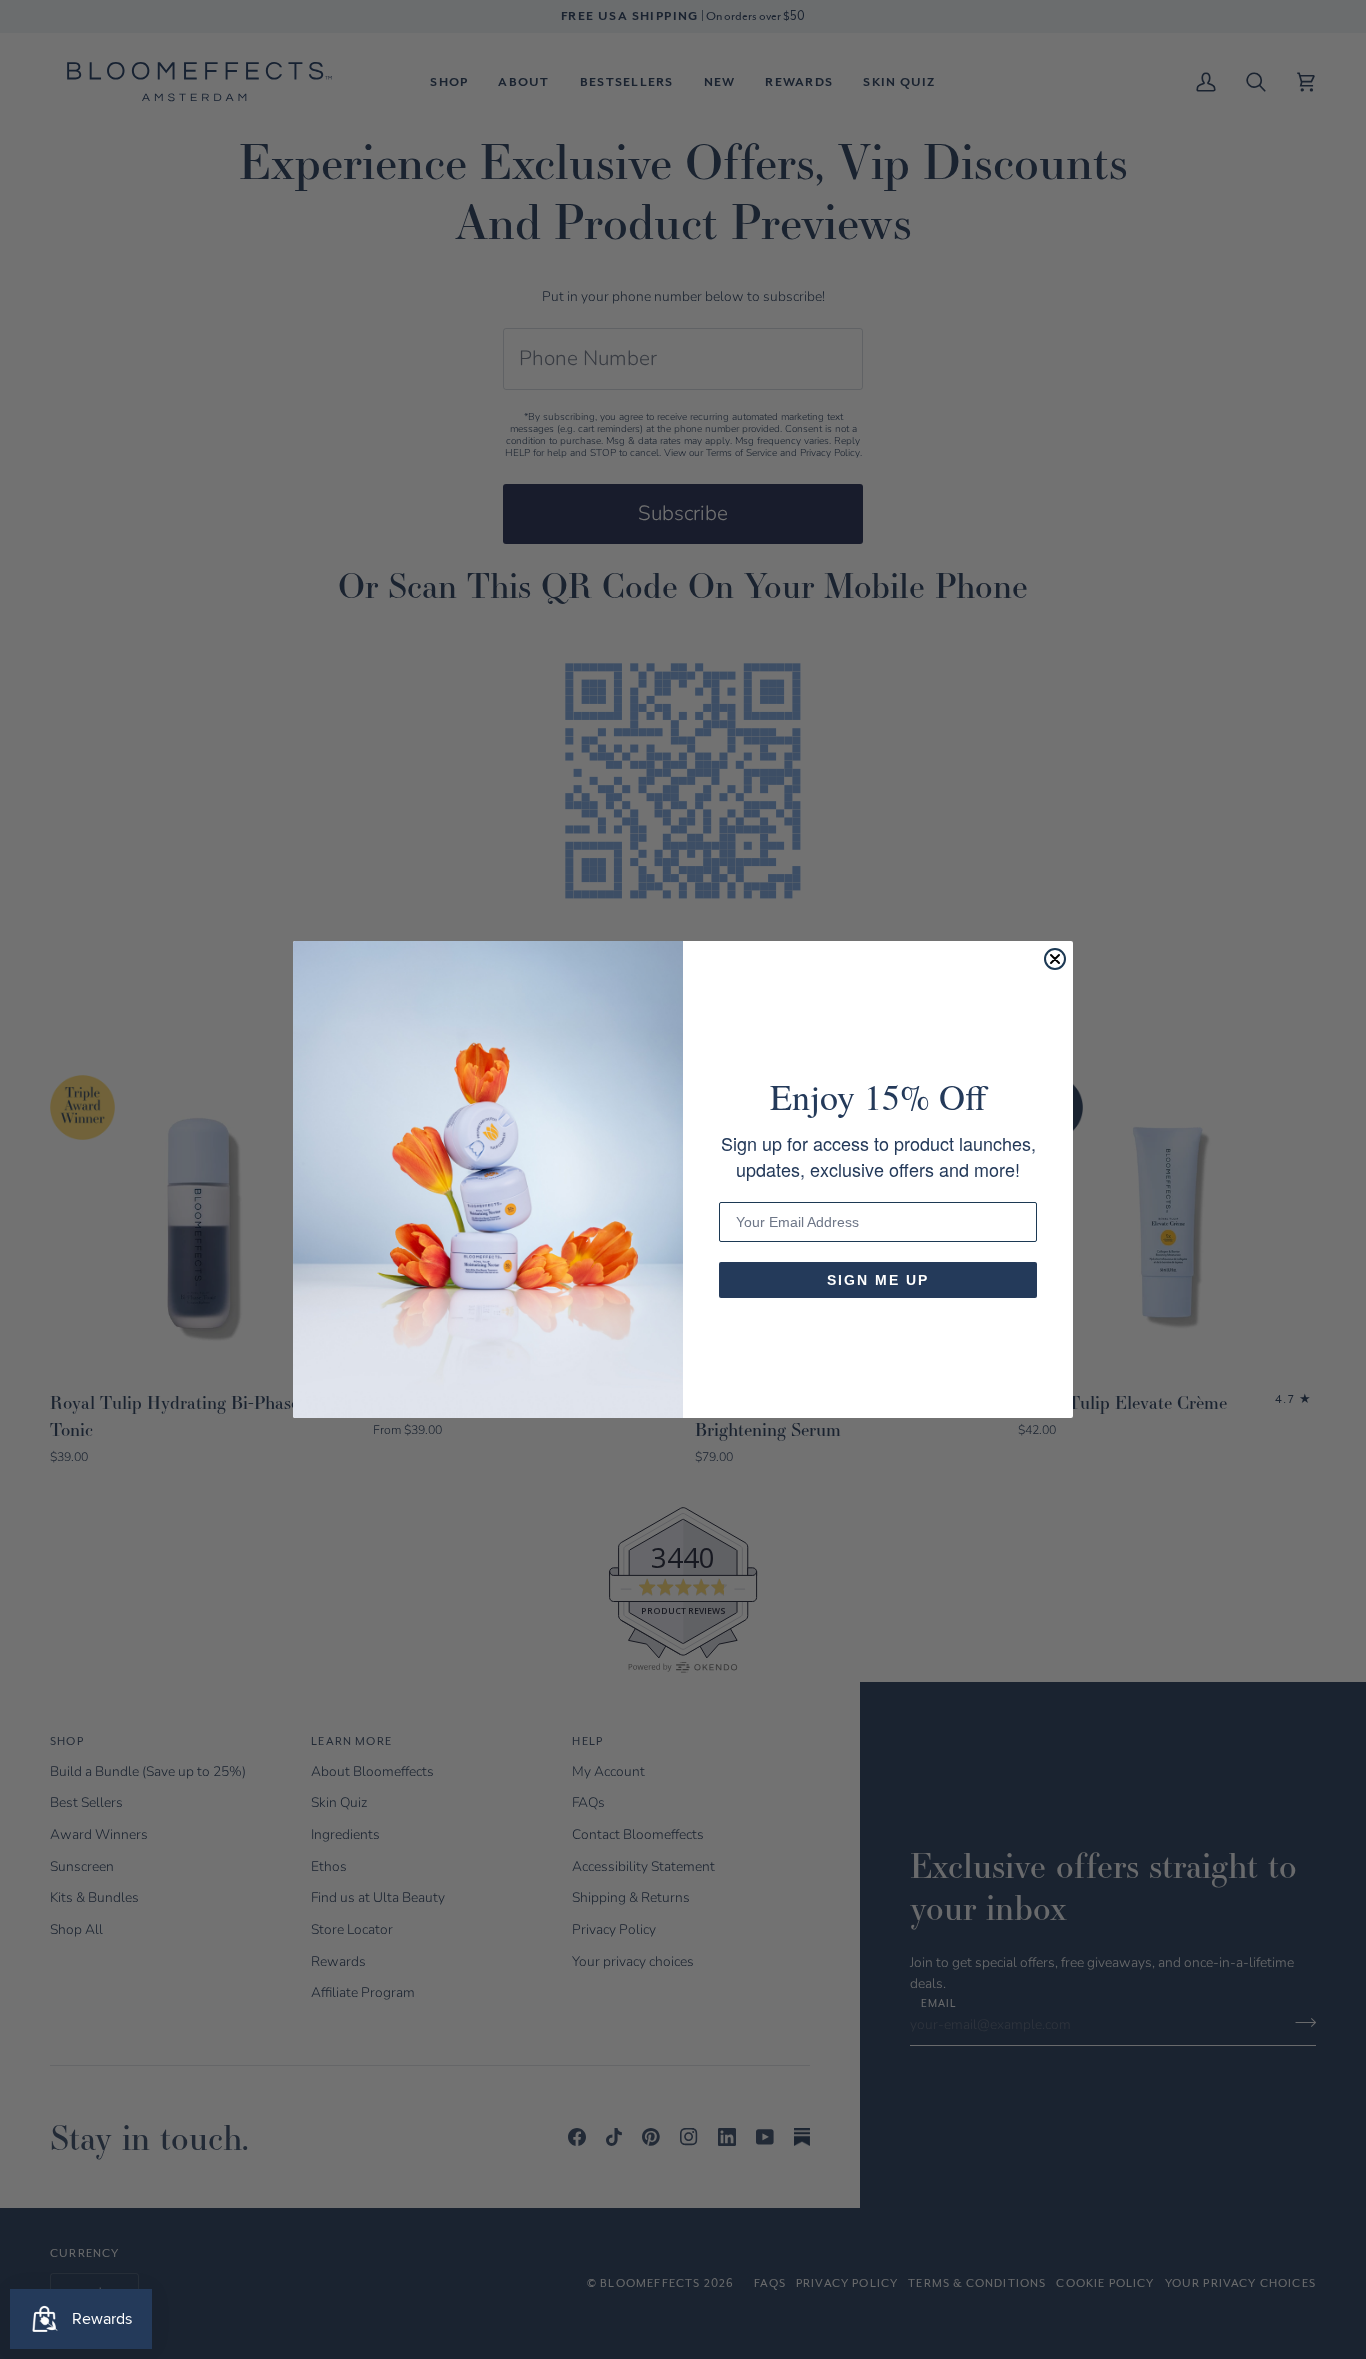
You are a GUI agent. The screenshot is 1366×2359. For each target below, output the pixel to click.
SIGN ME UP (878, 1280)
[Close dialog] (1055, 959)
